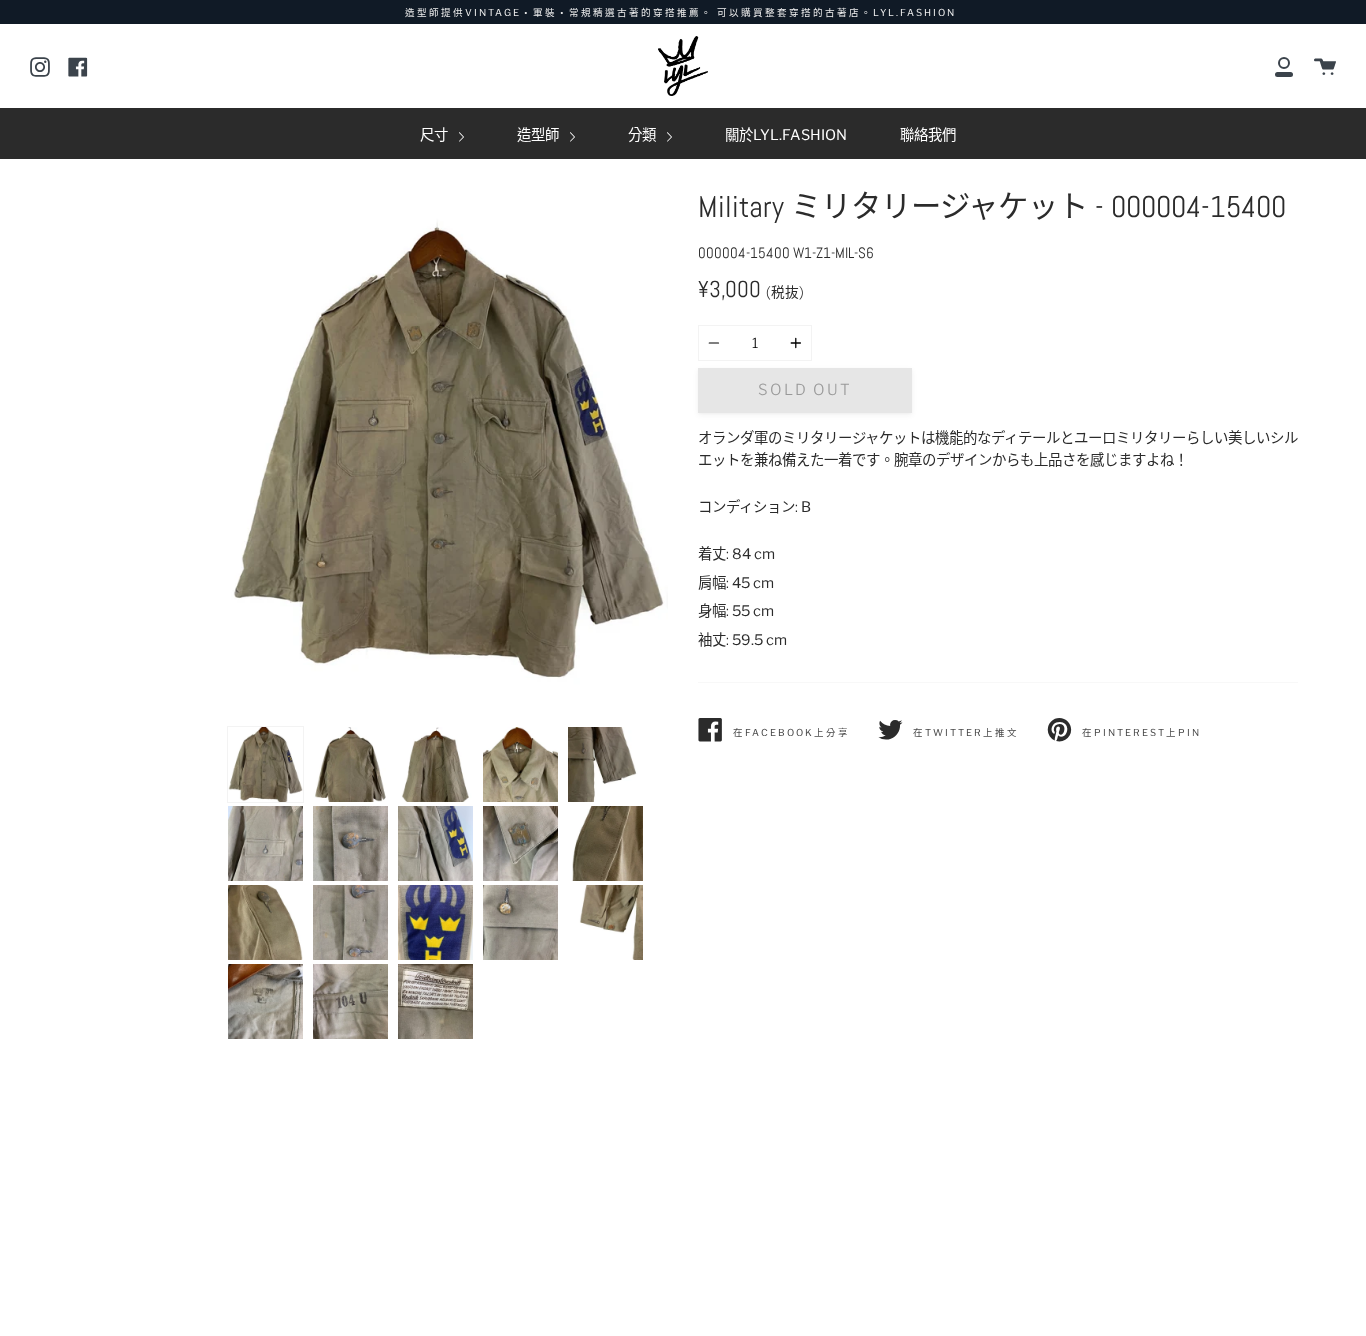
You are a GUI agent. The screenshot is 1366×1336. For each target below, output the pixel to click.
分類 (643, 135)
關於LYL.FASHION (786, 135)
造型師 (539, 135)
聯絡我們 (928, 135)
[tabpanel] (448, 453)
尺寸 (435, 135)
